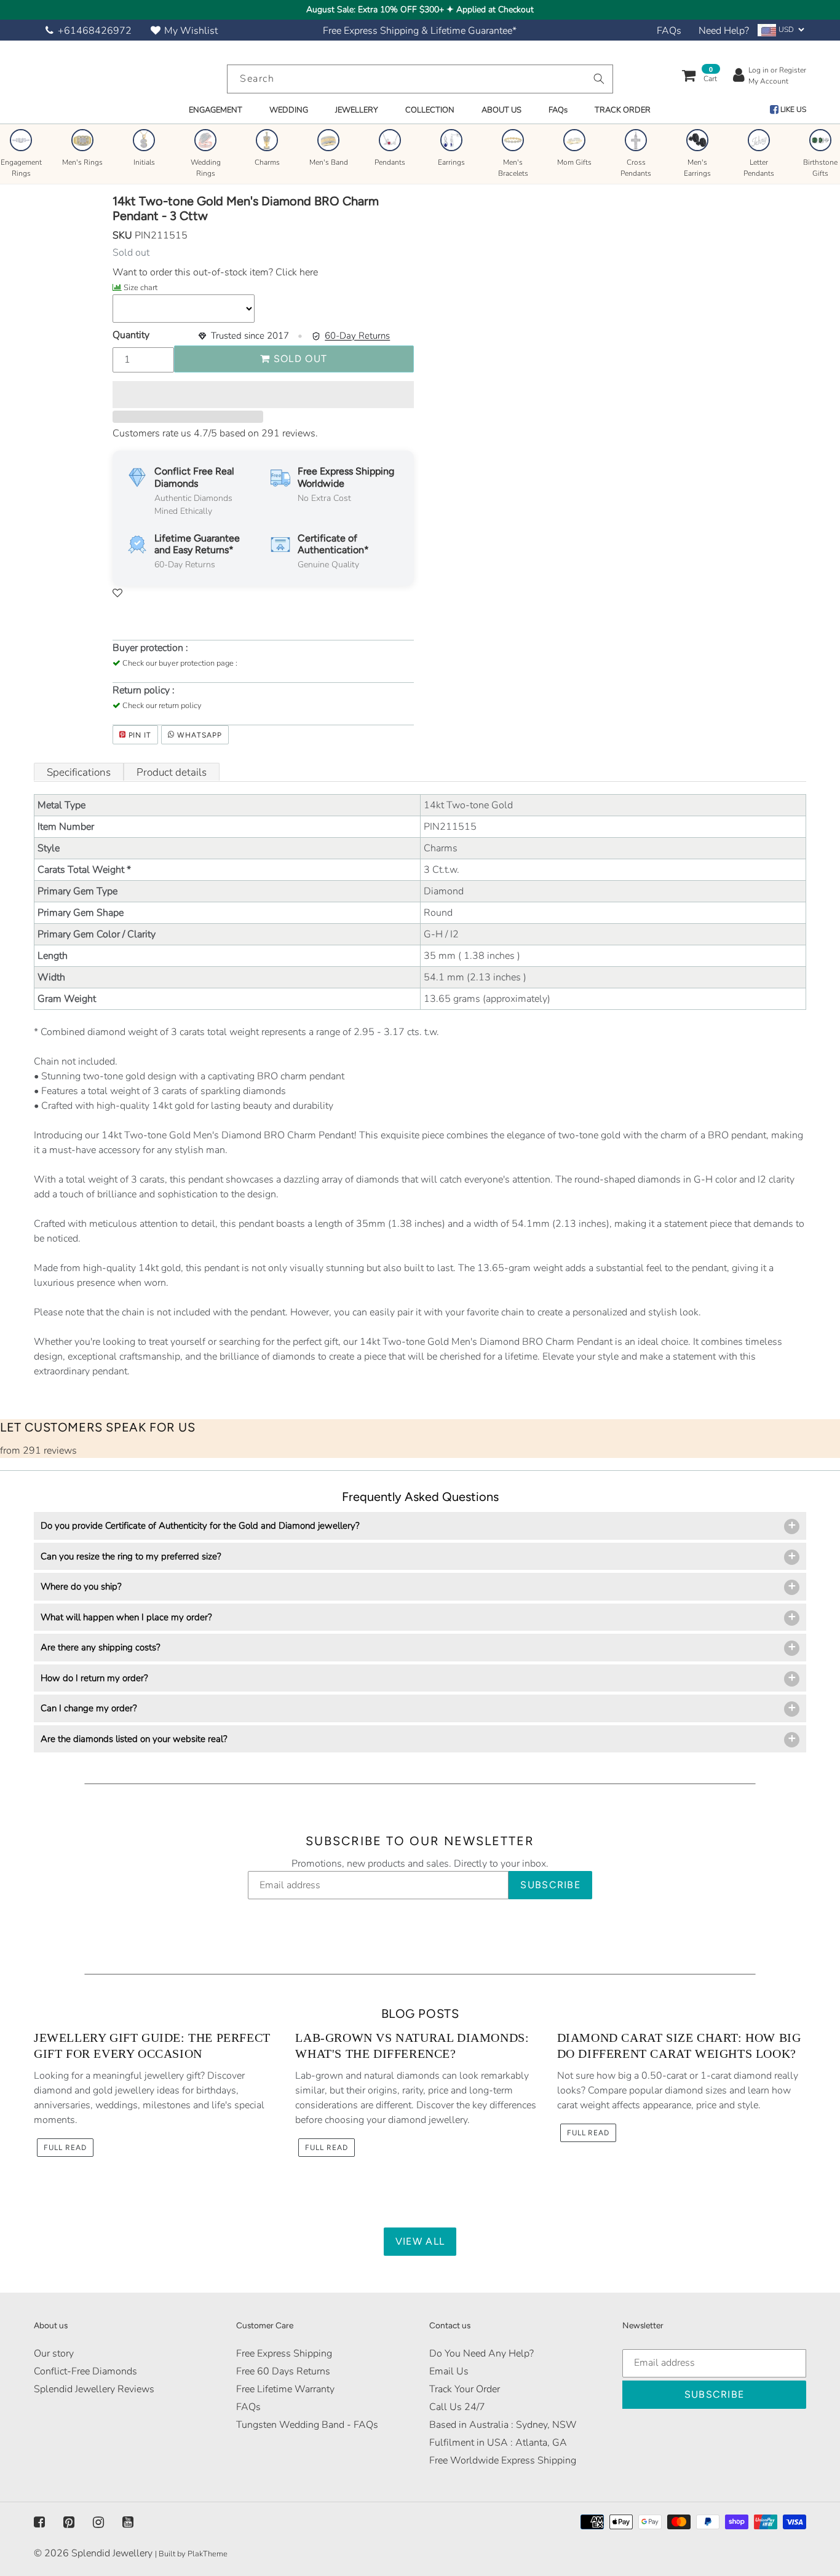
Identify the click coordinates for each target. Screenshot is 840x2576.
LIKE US (792, 109)
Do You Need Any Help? (481, 2353)
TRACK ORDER (623, 110)
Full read (65, 2148)
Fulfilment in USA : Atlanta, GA (498, 2443)
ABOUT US (501, 110)
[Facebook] (39, 2523)
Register (793, 70)
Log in (759, 70)
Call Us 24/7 (457, 2407)
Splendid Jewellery (112, 2553)
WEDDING (289, 110)
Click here (295, 272)
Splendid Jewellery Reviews (94, 2389)
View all (420, 2241)
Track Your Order (465, 2389)
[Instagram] (98, 2523)
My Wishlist (191, 31)
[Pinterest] (69, 2523)
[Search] (599, 79)
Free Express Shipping (284, 2353)
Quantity (131, 335)
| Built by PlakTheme (191, 2554)
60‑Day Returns (357, 336)
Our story (54, 2353)
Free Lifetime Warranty (285, 2389)
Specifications (79, 772)
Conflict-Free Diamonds (85, 2371)
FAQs (669, 31)
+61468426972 (95, 31)
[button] (263, 395)
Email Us (449, 2371)
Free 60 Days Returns (283, 2371)
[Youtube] (128, 2523)
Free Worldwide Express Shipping (503, 2460)
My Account (768, 81)
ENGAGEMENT (216, 110)
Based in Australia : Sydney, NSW (503, 2425)
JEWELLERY (357, 110)
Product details (172, 772)
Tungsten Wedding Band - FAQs (307, 2425)
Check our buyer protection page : (180, 663)
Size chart (141, 288)
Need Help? (724, 31)
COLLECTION (430, 110)
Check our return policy (162, 706)
